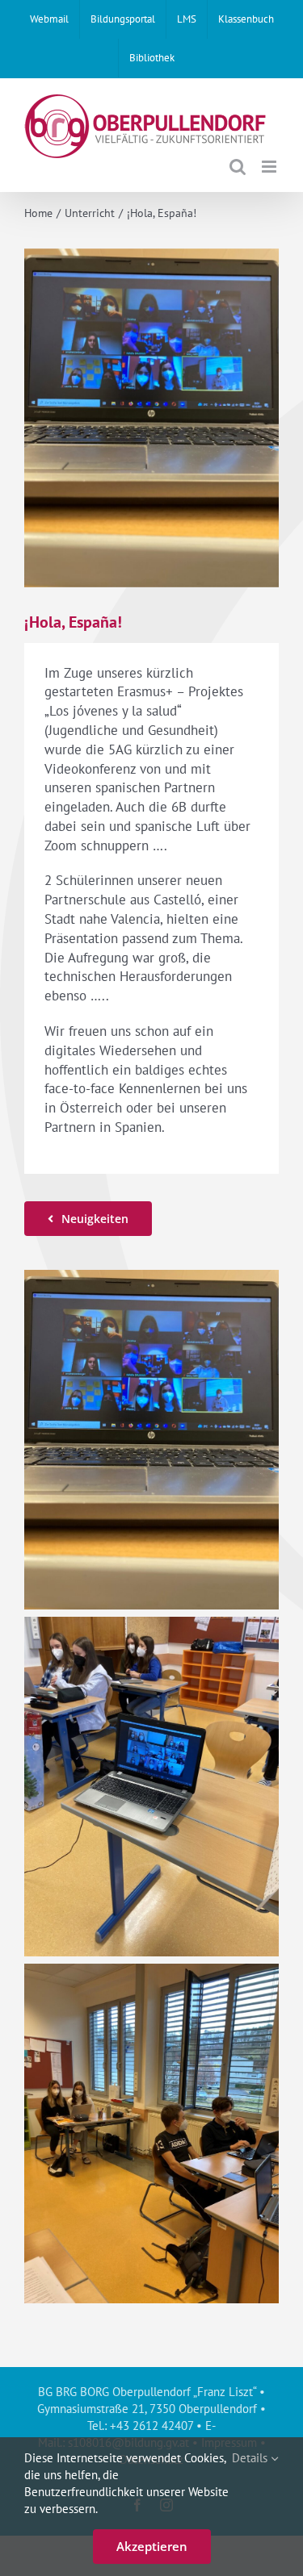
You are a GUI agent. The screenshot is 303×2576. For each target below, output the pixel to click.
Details (251, 2458)
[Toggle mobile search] (238, 167)
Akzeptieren (152, 2546)
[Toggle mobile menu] (270, 167)
